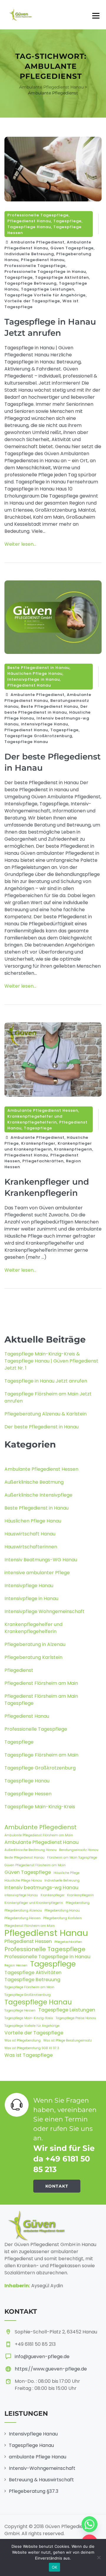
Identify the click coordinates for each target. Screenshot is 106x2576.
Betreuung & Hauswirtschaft (41, 2480)
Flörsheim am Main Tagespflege (72, 1858)
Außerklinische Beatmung (34, 1482)
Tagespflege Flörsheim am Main (41, 1755)
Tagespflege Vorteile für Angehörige (45, 295)
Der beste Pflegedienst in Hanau (46, 709)
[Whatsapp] (90, 2524)
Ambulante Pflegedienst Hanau (48, 245)
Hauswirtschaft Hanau (30, 1534)
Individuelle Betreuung (29, 254)
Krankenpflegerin (73, 1149)
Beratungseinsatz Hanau (79, 1850)
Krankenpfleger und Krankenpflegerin (48, 1146)
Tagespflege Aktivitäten (62, 277)
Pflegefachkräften (43, 1161)
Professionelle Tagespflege (38, 215)
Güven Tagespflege (72, 248)
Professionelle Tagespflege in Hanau (45, 272)
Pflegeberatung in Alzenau (35, 1644)
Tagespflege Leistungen (48, 289)
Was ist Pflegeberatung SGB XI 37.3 (32, 2048)
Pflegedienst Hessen (28, 1941)
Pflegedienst (19, 1670)
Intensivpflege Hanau (29, 1586)
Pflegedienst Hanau (29, 221)
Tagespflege (67, 221)
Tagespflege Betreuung (30, 283)
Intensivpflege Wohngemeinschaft (44, 1611)
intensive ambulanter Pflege (37, 1573)
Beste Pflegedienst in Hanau (38, 668)
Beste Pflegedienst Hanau (49, 706)
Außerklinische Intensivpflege (38, 1495)
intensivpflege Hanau (44, 724)
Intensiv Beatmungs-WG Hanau (41, 1560)
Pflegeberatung (78, 1903)
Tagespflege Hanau (29, 227)
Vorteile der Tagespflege (32, 301)
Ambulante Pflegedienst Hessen (43, 1110)
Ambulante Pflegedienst (38, 242)
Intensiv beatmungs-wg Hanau (41, 1888)
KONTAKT (57, 2186)
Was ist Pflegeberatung (23, 2040)
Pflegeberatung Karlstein (33, 1657)
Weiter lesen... (20, 544)
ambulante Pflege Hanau (38, 2457)
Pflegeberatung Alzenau (23, 1910)
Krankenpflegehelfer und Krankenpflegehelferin (35, 1119)
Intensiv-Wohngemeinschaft (42, 2468)
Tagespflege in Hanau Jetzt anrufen (46, 1381)
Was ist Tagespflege (29, 2055)
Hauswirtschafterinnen (31, 1547)
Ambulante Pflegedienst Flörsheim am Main (39, 1835)
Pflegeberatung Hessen (23, 1918)
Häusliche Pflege (67, 1873)
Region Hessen (16, 1965)
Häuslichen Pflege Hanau (35, 673)
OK (55, 2567)
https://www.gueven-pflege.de (51, 2369)
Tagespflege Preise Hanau (76, 2018)
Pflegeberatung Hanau (62, 1910)
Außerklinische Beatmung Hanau (30, 1850)
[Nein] (99, 2557)
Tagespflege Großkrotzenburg (38, 736)
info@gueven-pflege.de (42, 2357)
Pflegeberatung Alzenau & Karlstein (45, 1414)
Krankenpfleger (38, 1143)
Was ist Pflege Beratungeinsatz (68, 2040)
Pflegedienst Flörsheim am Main (41, 1683)
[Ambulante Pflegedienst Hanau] (20, 15)
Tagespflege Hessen (28, 1794)
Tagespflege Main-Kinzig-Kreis (40, 1807)
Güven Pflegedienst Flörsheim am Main (35, 1865)
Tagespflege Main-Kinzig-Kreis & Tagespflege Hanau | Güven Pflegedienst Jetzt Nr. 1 (51, 1361)
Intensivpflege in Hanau (34, 679)
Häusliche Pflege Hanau (23, 1880)
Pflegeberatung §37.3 (34, 2491)
